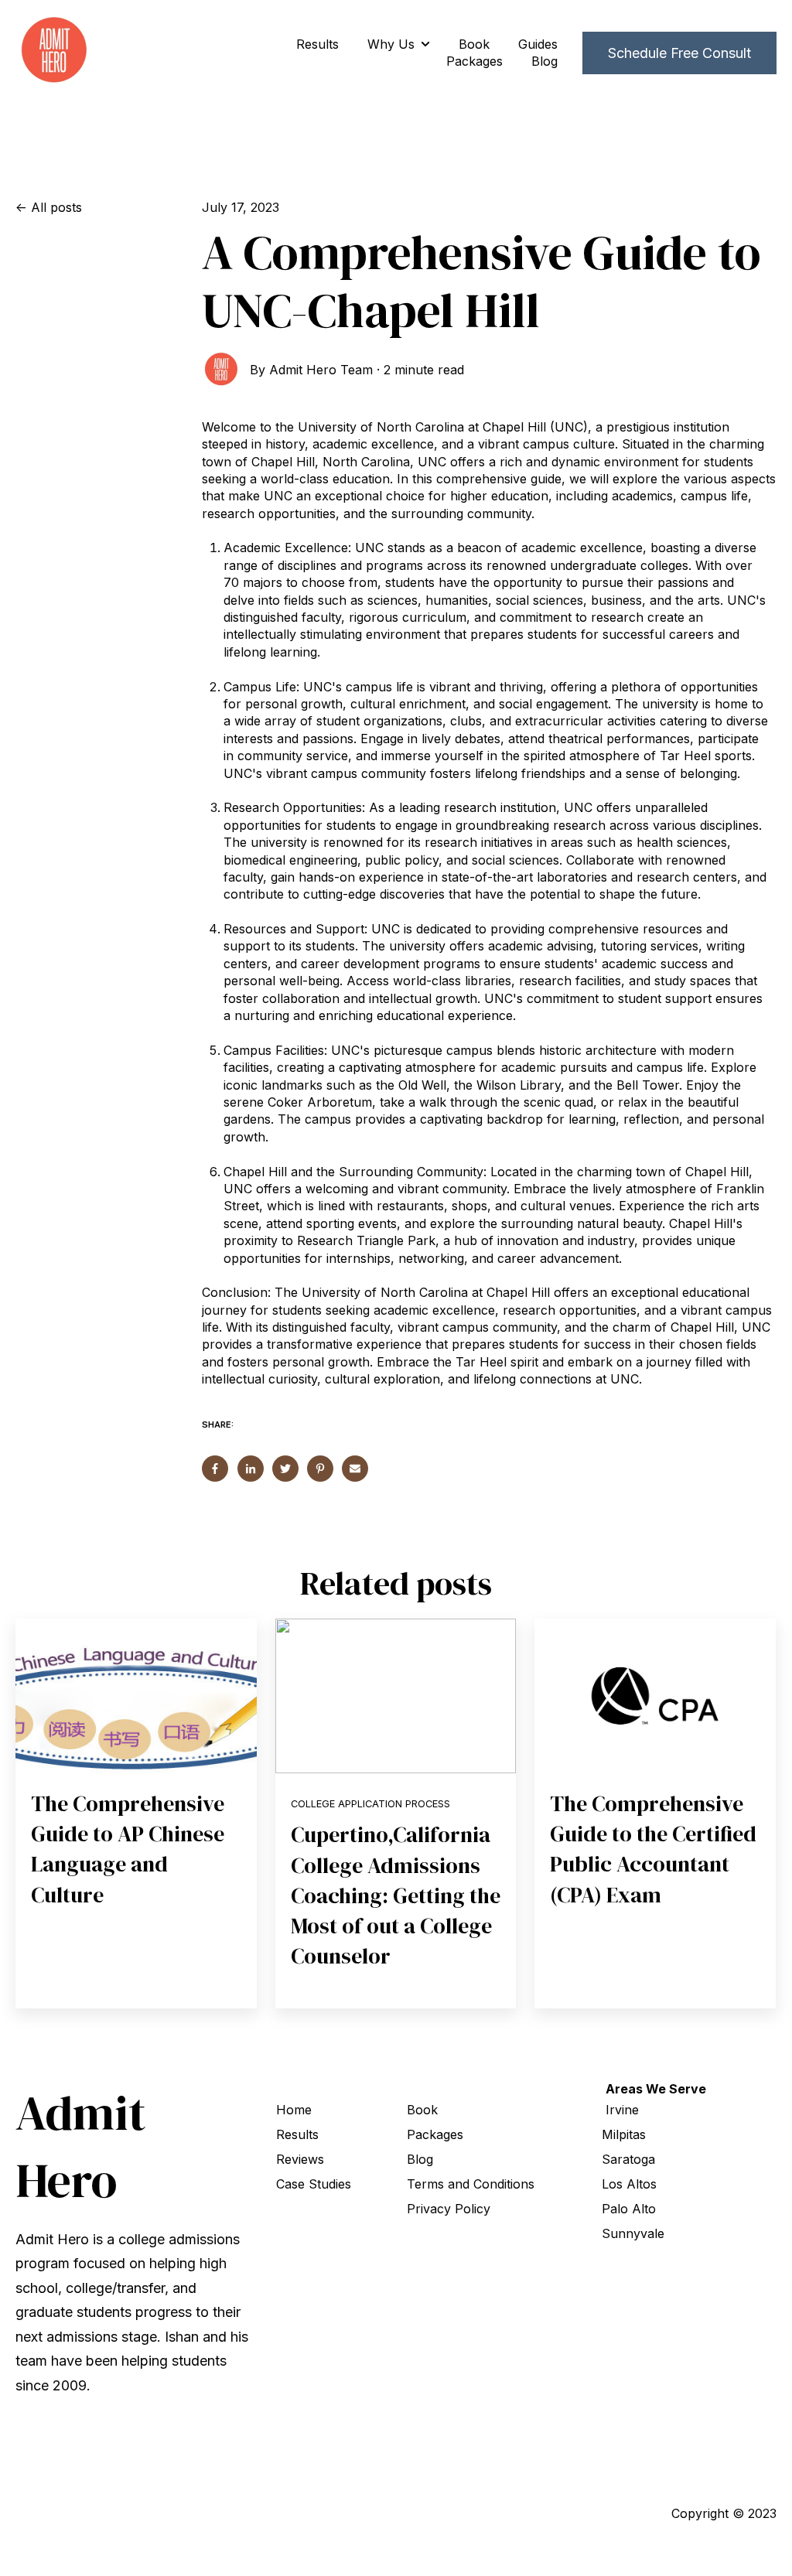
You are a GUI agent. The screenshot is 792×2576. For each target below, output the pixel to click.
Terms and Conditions (471, 2184)
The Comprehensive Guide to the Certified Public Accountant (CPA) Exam (653, 1849)
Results (317, 44)
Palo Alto (629, 2209)
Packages (475, 61)
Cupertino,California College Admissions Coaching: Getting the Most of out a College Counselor (396, 1895)
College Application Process (370, 1804)
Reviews (300, 2159)
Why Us (391, 44)
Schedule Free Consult (679, 53)
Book (474, 44)
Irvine (622, 2110)
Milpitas (624, 2134)
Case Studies (314, 2184)
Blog (544, 61)
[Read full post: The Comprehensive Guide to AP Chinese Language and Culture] (136, 1696)
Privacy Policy (449, 2209)
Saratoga (628, 2159)
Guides (538, 44)
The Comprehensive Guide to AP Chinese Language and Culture (128, 1849)
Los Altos (629, 2184)
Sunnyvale (633, 2233)
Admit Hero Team (321, 370)
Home (294, 2110)
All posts (56, 207)
